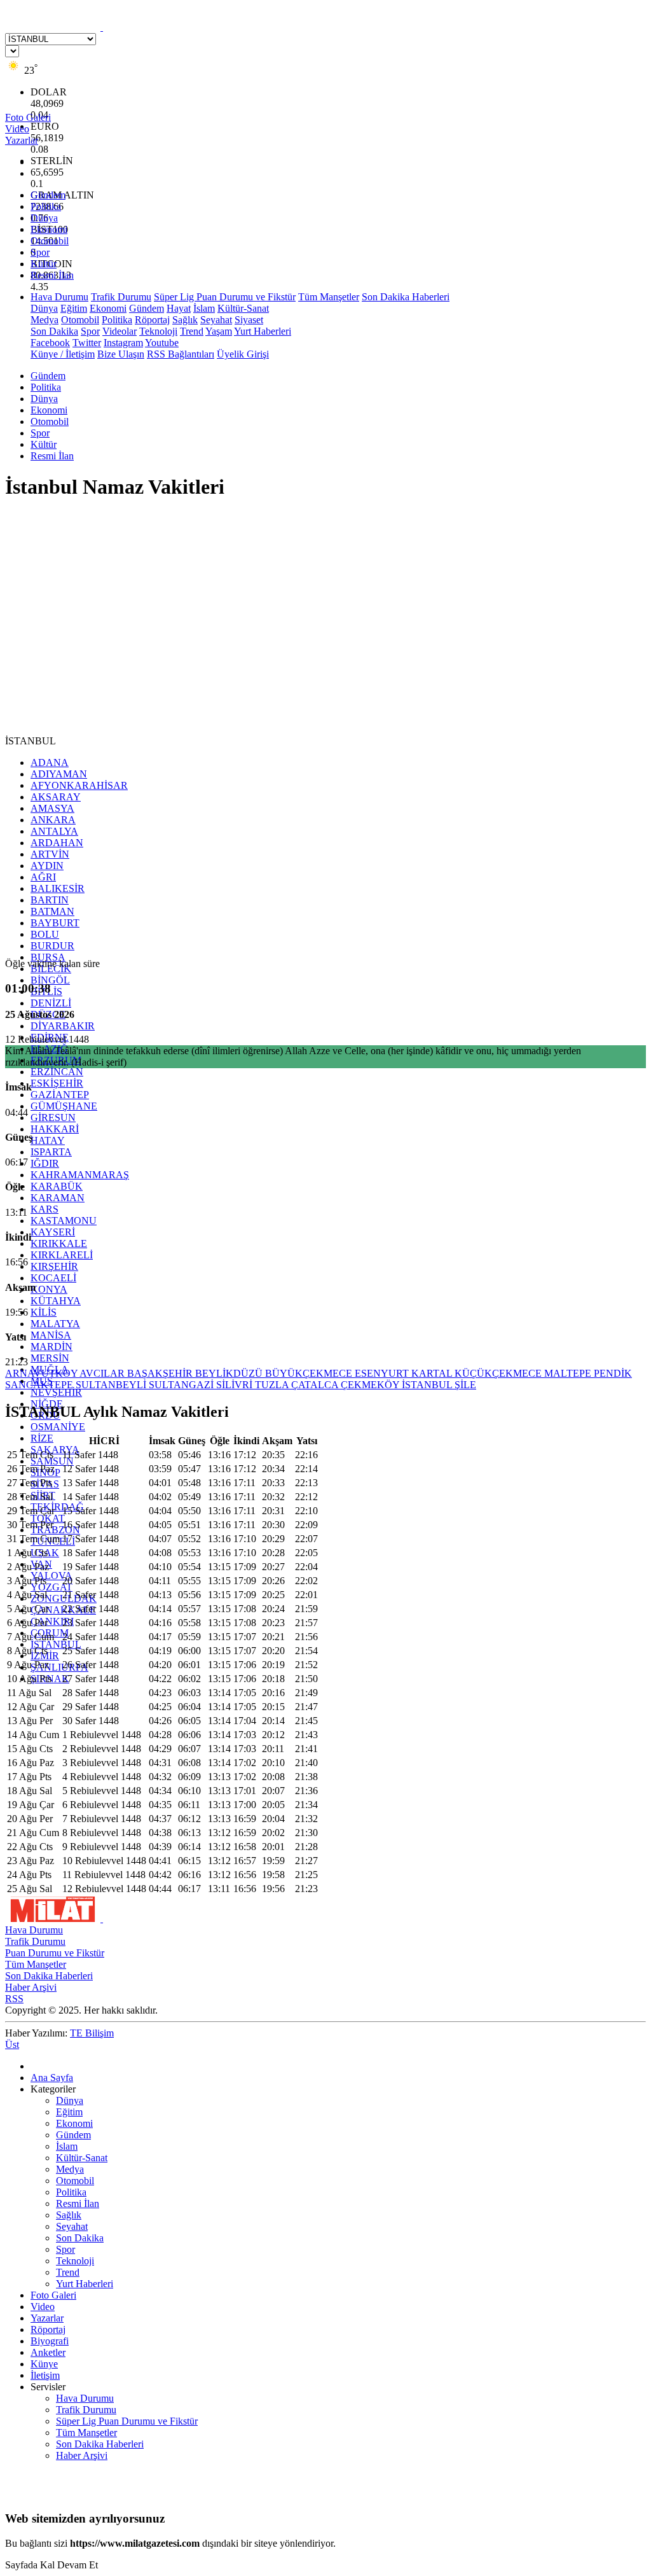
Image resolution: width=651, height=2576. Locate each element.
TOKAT (48, 1518)
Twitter (87, 343)
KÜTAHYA (56, 1301)
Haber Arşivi (31, 1987)
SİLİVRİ (236, 1385)
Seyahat (216, 320)
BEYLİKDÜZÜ (230, 1373)
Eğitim (74, 308)
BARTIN (50, 900)
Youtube (162, 343)
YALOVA (51, 1576)
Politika (46, 206)
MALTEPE (569, 1373)
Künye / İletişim (63, 354)
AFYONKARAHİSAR (79, 785)
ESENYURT (383, 1373)
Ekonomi (49, 229)
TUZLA (273, 1385)
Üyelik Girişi (243, 354)
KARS (45, 1209)
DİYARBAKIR (63, 1026)
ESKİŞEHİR (57, 1083)
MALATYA (55, 1324)
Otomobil (50, 241)
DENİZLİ (51, 1003)
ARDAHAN (57, 843)
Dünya (44, 218)
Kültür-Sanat (243, 308)
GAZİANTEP (60, 1095)
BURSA (48, 957)
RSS (14, 1999)
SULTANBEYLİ (112, 1385)
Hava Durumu (59, 297)
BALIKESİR (58, 888)
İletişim (45, 2375)
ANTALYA (54, 831)
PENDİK (613, 1373)
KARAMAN (58, 1198)
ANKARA (53, 820)
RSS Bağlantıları (181, 354)
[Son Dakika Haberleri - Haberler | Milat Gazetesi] (102, 27)
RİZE (42, 1438)
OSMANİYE (58, 1427)
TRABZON (55, 1530)
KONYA (49, 1289)
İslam (204, 308)
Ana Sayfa (52, 2078)
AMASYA (52, 808)
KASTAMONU (64, 1221)
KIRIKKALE (59, 1243)
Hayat (179, 308)
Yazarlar (47, 2318)
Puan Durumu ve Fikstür (55, 1953)
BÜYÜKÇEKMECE (310, 1373)
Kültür (44, 264)
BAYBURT (55, 923)
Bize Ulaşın (121, 354)
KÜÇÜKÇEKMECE (499, 1373)
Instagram (123, 343)
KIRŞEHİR (54, 1266)
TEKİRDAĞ (57, 1507)
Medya (45, 320)
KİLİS (44, 1312)
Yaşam (219, 331)
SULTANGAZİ (182, 1385)
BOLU (45, 934)
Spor (40, 252)
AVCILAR (103, 1373)
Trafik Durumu (121, 297)
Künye (44, 2364)
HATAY (48, 1140)
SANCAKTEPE (40, 1385)
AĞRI (43, 877)
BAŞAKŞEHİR (161, 1373)
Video (43, 2307)
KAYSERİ (53, 1232)
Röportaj (152, 320)
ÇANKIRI (52, 1621)
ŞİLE (465, 1385)
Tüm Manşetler (329, 297)
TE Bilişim (92, 2033)
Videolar (120, 331)
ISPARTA (51, 1152)
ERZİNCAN (57, 1072)
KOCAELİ (53, 1278)
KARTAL (433, 1373)
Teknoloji (158, 331)
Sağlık (185, 320)
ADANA (50, 762)
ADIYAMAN (59, 774)
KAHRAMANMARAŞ (80, 1175)
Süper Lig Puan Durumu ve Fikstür (225, 297)
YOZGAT (51, 1587)
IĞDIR (45, 1163)
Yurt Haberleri (263, 331)
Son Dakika (54, 331)
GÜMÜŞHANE (64, 1106)
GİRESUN (53, 1117)
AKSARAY (56, 797)
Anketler (48, 2352)
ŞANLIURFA (59, 1667)
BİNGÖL (50, 980)
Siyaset (249, 320)
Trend (192, 331)
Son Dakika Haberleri (406, 297)
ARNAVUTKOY (42, 1373)
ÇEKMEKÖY (371, 1385)
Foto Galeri (53, 2295)
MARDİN (51, 1347)
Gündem (48, 195)
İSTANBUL (56, 1644)
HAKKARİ (55, 1129)
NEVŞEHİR (56, 1392)
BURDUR (52, 946)
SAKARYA (55, 1450)
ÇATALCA (316, 1385)
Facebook (50, 343)
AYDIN (47, 866)
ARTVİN (50, 854)
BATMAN (52, 911)
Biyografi (50, 2341)
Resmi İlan (52, 275)
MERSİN (50, 1358)
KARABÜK (57, 1186)
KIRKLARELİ (62, 1255)
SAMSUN (52, 1461)
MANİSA (51, 1335)
